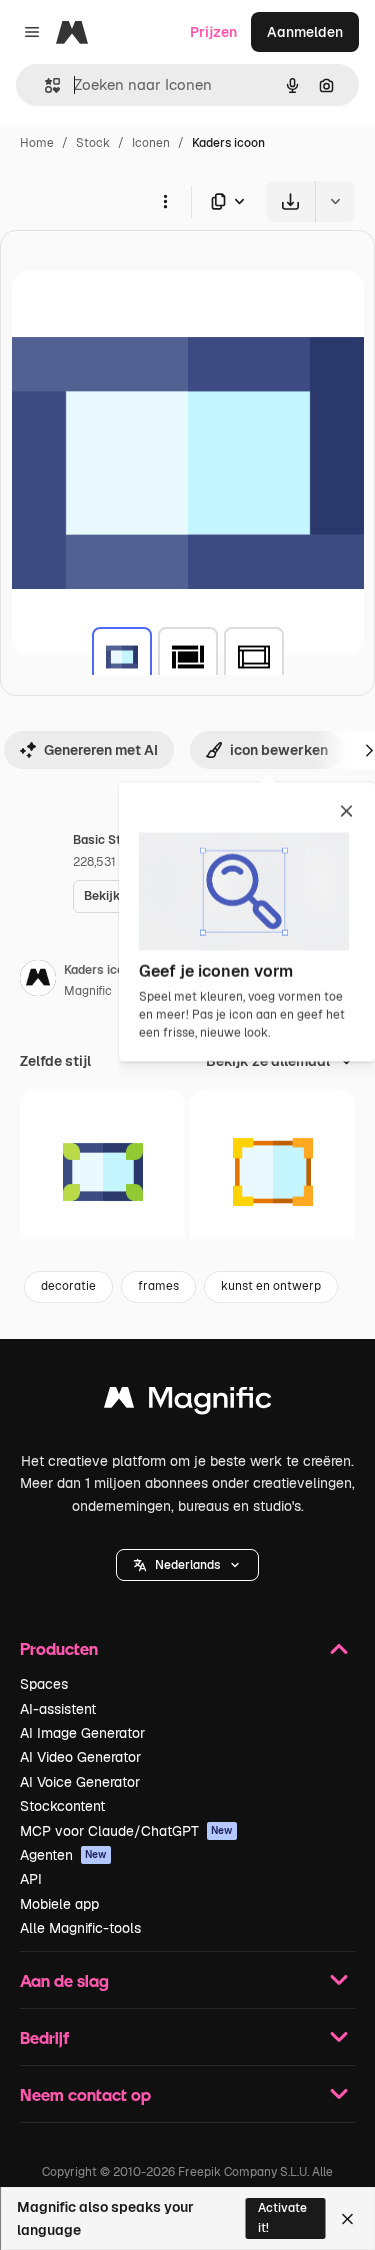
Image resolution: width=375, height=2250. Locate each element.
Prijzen (213, 32)
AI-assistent (58, 1709)
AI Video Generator (80, 1757)
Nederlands (187, 1565)
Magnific (88, 991)
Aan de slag (64, 1980)
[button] (187, 1565)
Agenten (63, 1855)
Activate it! (282, 2217)
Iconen (151, 143)
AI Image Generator (82, 1733)
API (31, 1879)
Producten (59, 1648)
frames (158, 1286)
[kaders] (122, 657)
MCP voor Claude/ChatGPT (126, 1831)
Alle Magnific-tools (80, 1928)
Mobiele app (59, 1904)
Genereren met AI (101, 750)
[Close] (347, 2219)
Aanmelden (305, 32)
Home (37, 143)
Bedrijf (44, 2037)
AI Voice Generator (80, 1782)
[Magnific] (188, 1402)
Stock (93, 143)
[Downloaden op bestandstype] (229, 201)
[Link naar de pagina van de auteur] (38, 981)
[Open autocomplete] (44, 85)
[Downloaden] (290, 201)
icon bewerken (279, 750)
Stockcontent (62, 1806)
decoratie (68, 1286)
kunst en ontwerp (271, 1286)
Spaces (44, 1684)
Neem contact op (85, 2094)
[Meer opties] (165, 201)
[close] (346, 813)
